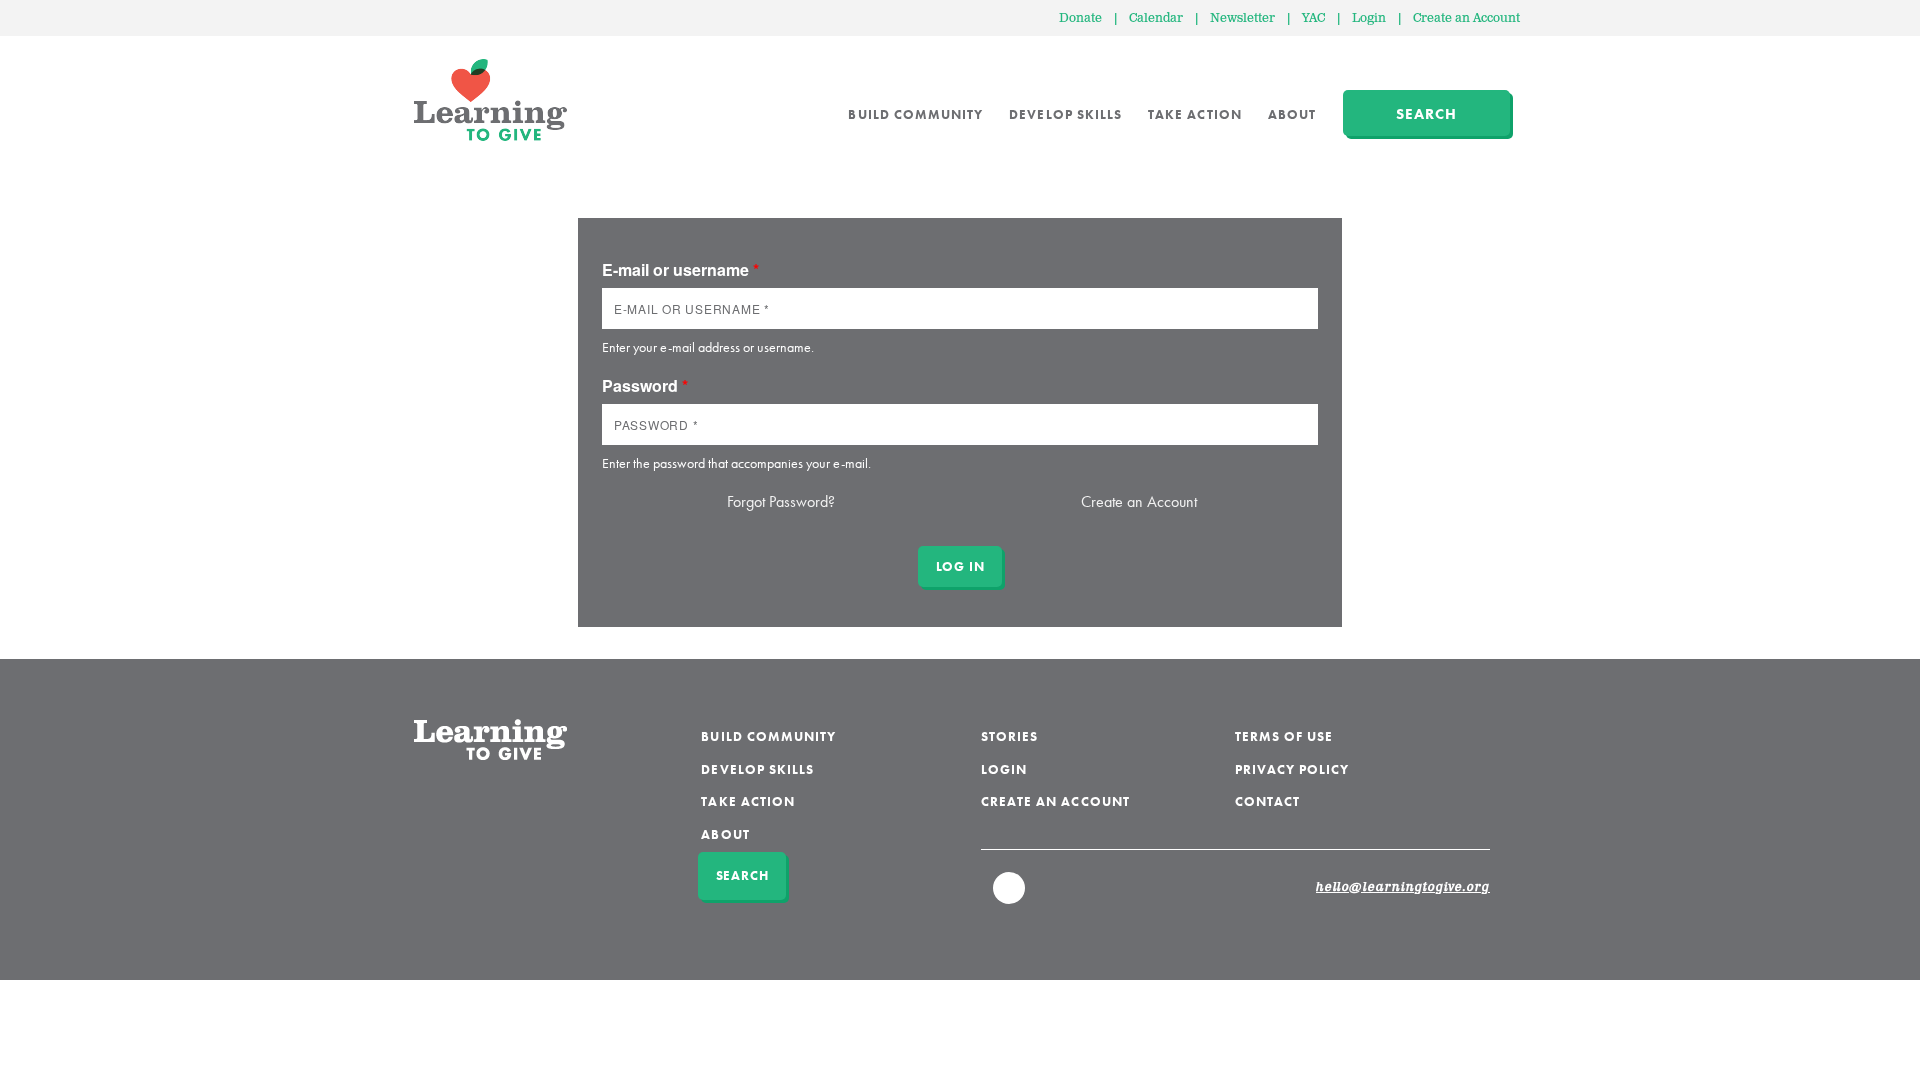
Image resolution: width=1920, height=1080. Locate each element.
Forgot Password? (781, 501)
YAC (1313, 18)
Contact (1267, 801)
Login (1369, 18)
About (1292, 114)
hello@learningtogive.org (1403, 888)
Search (1426, 114)
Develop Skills (1065, 114)
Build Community (915, 114)
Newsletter (1242, 18)
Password (645, 385)
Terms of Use (1284, 736)
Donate (1080, 18)
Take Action (1195, 114)
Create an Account (1466, 18)
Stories (1009, 736)
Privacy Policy (1292, 769)
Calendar (1156, 18)
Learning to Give (490, 100)
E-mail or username (680, 269)
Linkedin (1010, 897)
